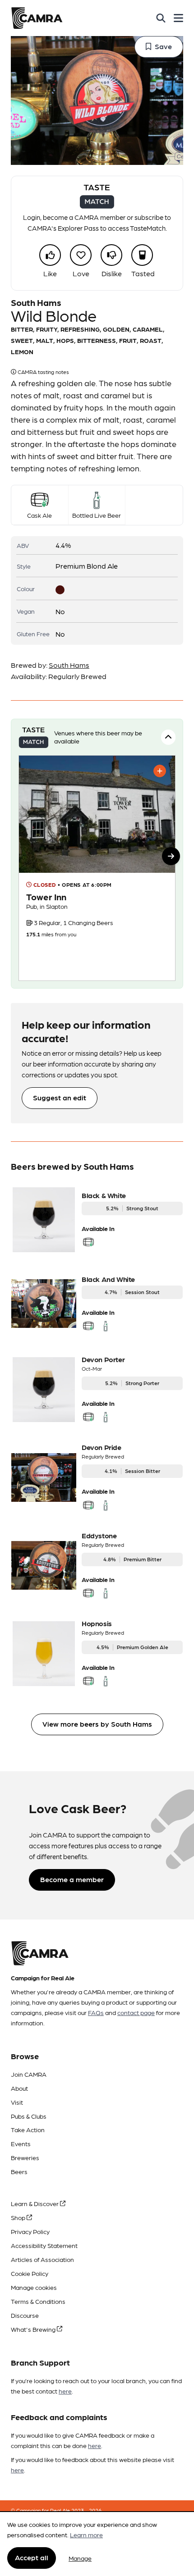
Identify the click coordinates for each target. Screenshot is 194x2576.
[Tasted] (142, 255)
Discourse (25, 2315)
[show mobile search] (161, 18)
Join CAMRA (29, 2074)
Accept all (32, 2557)
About (19, 2088)
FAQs (96, 2012)
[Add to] (160, 771)
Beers (19, 2171)
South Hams (69, 665)
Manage (80, 2558)
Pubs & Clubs (29, 2116)
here (65, 2391)
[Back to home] (37, 18)
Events (21, 2143)
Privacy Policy (30, 2231)
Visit (17, 2102)
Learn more (86, 2535)
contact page (136, 2012)
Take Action (28, 2129)
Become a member (72, 1879)
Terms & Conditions (38, 2301)
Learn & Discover (35, 2203)
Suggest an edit (60, 1097)
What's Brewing (34, 2329)
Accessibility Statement (44, 2245)
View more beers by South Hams (97, 1724)
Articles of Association (42, 2259)
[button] (171, 856)
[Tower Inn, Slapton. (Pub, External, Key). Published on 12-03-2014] (97, 868)
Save (163, 46)
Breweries (25, 2157)
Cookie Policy (30, 2273)
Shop (19, 2217)
